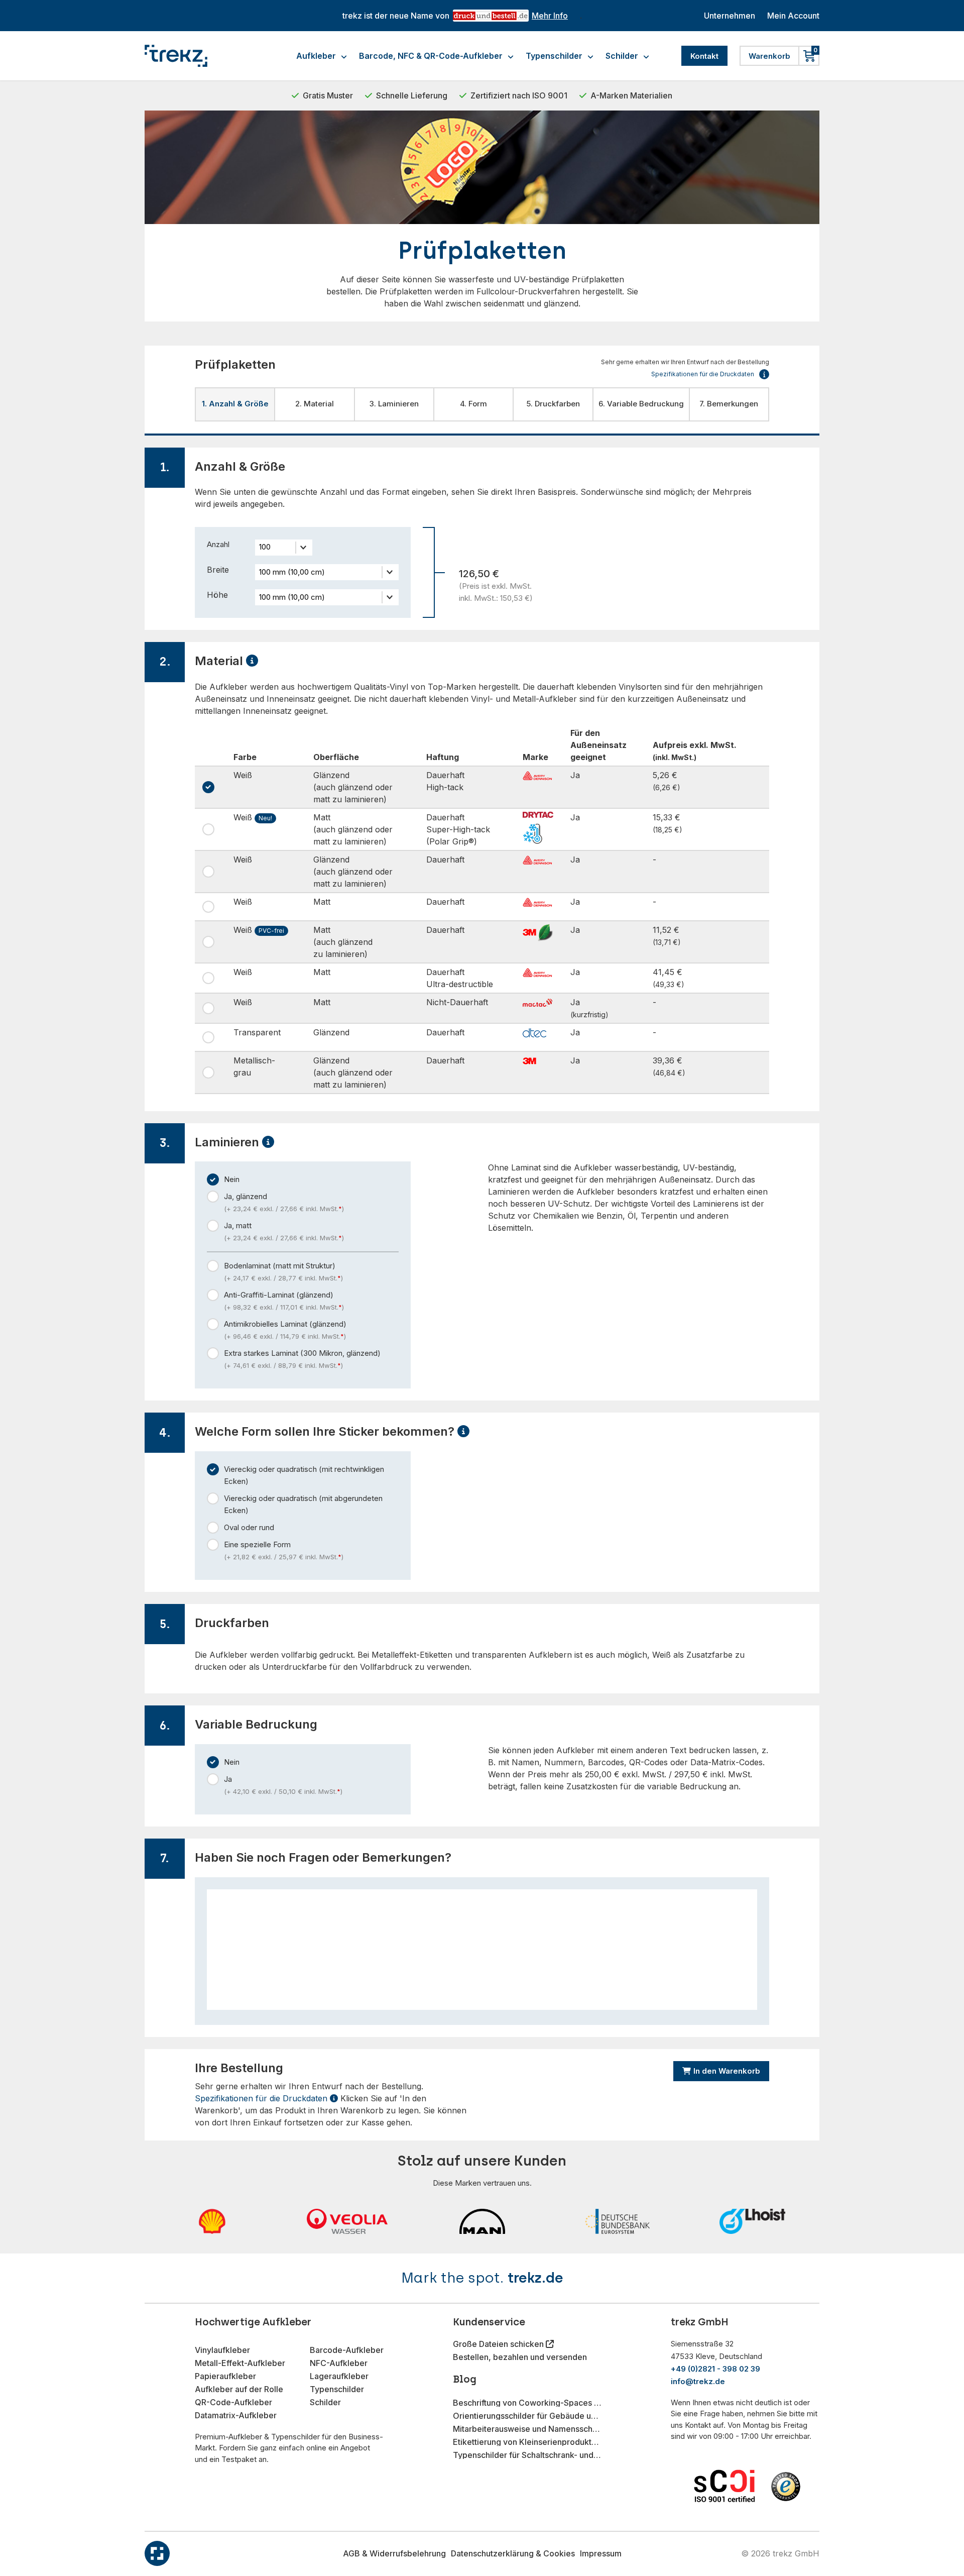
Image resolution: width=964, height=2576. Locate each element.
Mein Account (793, 16)
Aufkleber (316, 56)
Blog (465, 2379)
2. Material (315, 404)
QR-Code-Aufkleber (233, 2402)
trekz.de (535, 2278)
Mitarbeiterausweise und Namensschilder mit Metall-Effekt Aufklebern (527, 2429)
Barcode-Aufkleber (347, 2350)
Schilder (622, 56)
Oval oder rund (249, 1527)
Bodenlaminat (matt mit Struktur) (283, 1271)
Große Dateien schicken (499, 2344)
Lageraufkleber (339, 2376)
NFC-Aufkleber (339, 2363)
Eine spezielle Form (284, 1550)
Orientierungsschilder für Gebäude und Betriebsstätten (527, 2416)
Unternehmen (730, 16)
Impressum (601, 2553)
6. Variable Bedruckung (641, 404)
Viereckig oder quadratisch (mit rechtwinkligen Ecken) (304, 1475)
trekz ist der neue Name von (455, 16)
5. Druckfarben (553, 404)
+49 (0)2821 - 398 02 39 (715, 2369)
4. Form (473, 404)
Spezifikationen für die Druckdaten (262, 2098)
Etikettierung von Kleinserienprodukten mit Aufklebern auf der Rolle (527, 2442)
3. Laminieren (394, 404)
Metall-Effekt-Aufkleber (240, 2363)
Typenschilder (554, 56)
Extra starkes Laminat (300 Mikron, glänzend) (302, 1359)
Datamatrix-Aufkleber (236, 2415)
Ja (283, 1785)
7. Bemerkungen (729, 404)
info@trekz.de (698, 2381)
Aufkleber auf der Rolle (239, 2389)
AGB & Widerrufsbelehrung (394, 2553)
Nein (232, 1179)
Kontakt (704, 56)
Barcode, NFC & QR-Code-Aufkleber (431, 56)
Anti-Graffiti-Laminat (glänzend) (284, 1301)
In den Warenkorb (727, 2071)
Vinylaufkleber (222, 2350)
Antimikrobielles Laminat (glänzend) (285, 1330)
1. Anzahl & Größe (235, 404)
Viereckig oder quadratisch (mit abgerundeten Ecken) (303, 1504)
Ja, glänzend (284, 1202)
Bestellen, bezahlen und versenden (520, 2357)
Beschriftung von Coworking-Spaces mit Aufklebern (527, 2403)
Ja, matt (284, 1231)
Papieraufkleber (225, 2376)
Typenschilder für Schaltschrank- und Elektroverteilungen (527, 2455)
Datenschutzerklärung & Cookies (513, 2553)
